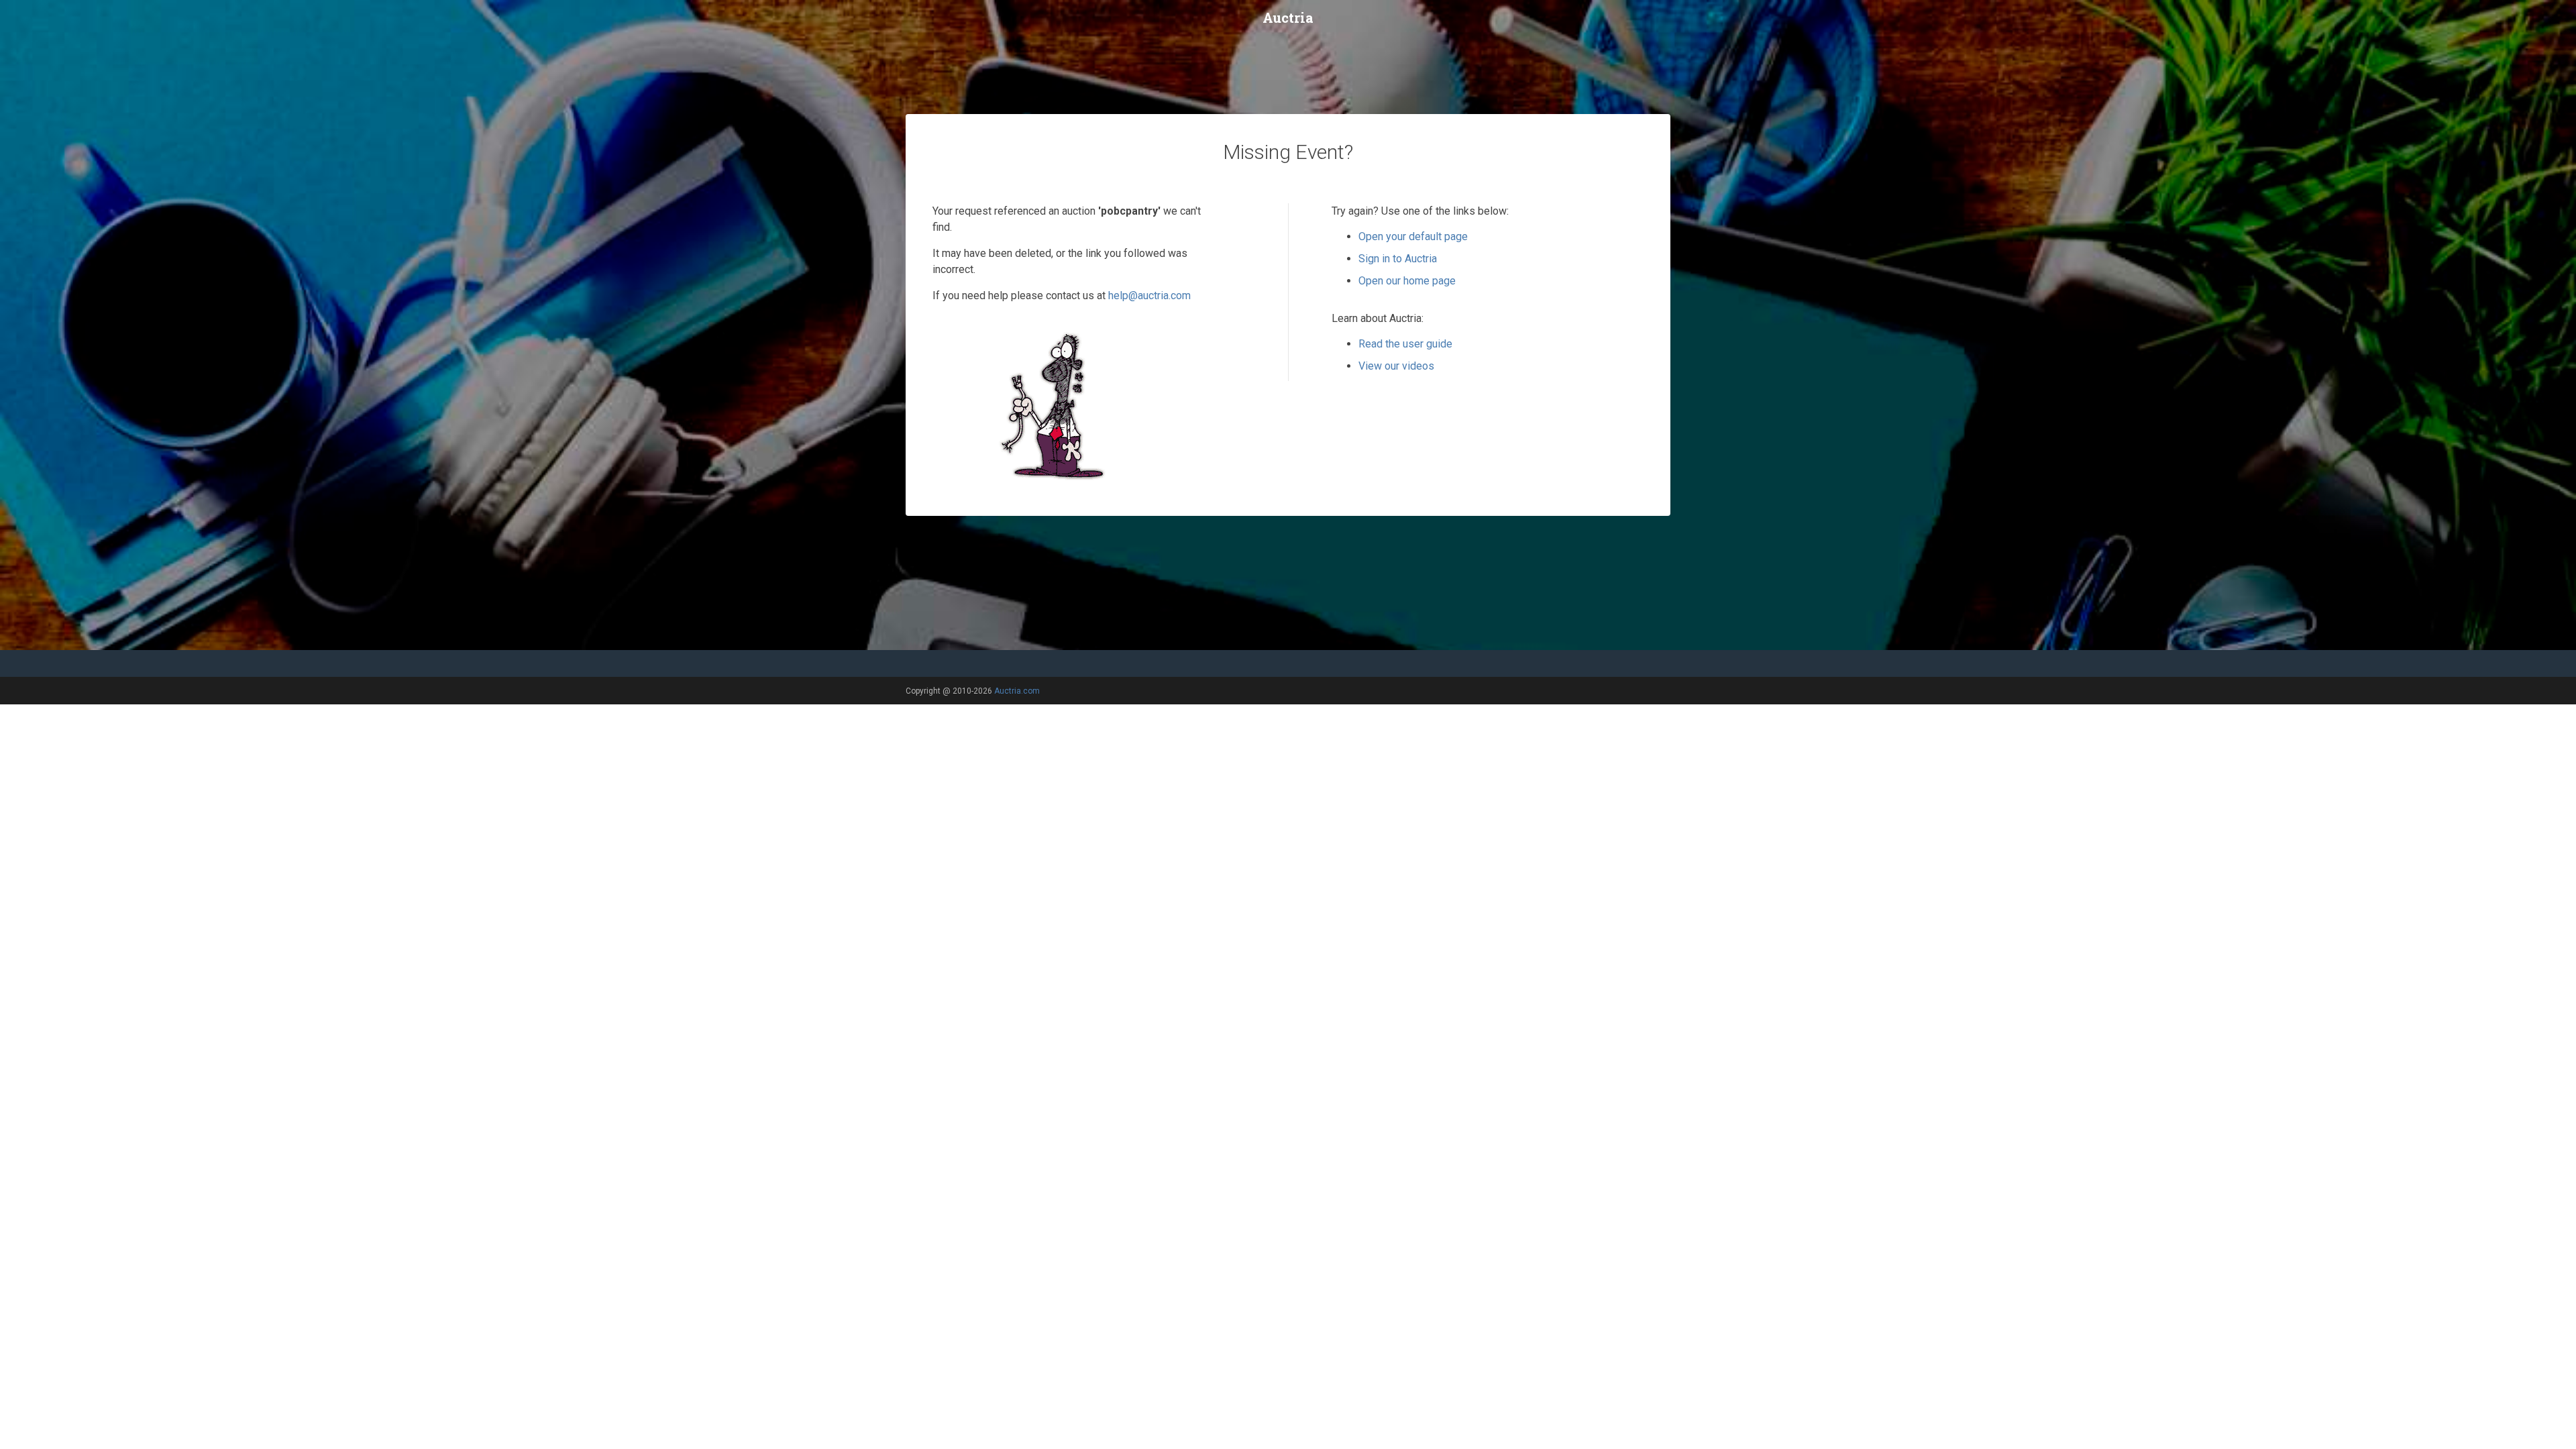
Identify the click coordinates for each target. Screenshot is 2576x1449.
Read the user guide (1405, 344)
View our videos (1396, 366)
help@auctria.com (1149, 296)
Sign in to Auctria (1398, 259)
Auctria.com (1017, 691)
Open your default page (1413, 236)
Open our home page (1407, 281)
